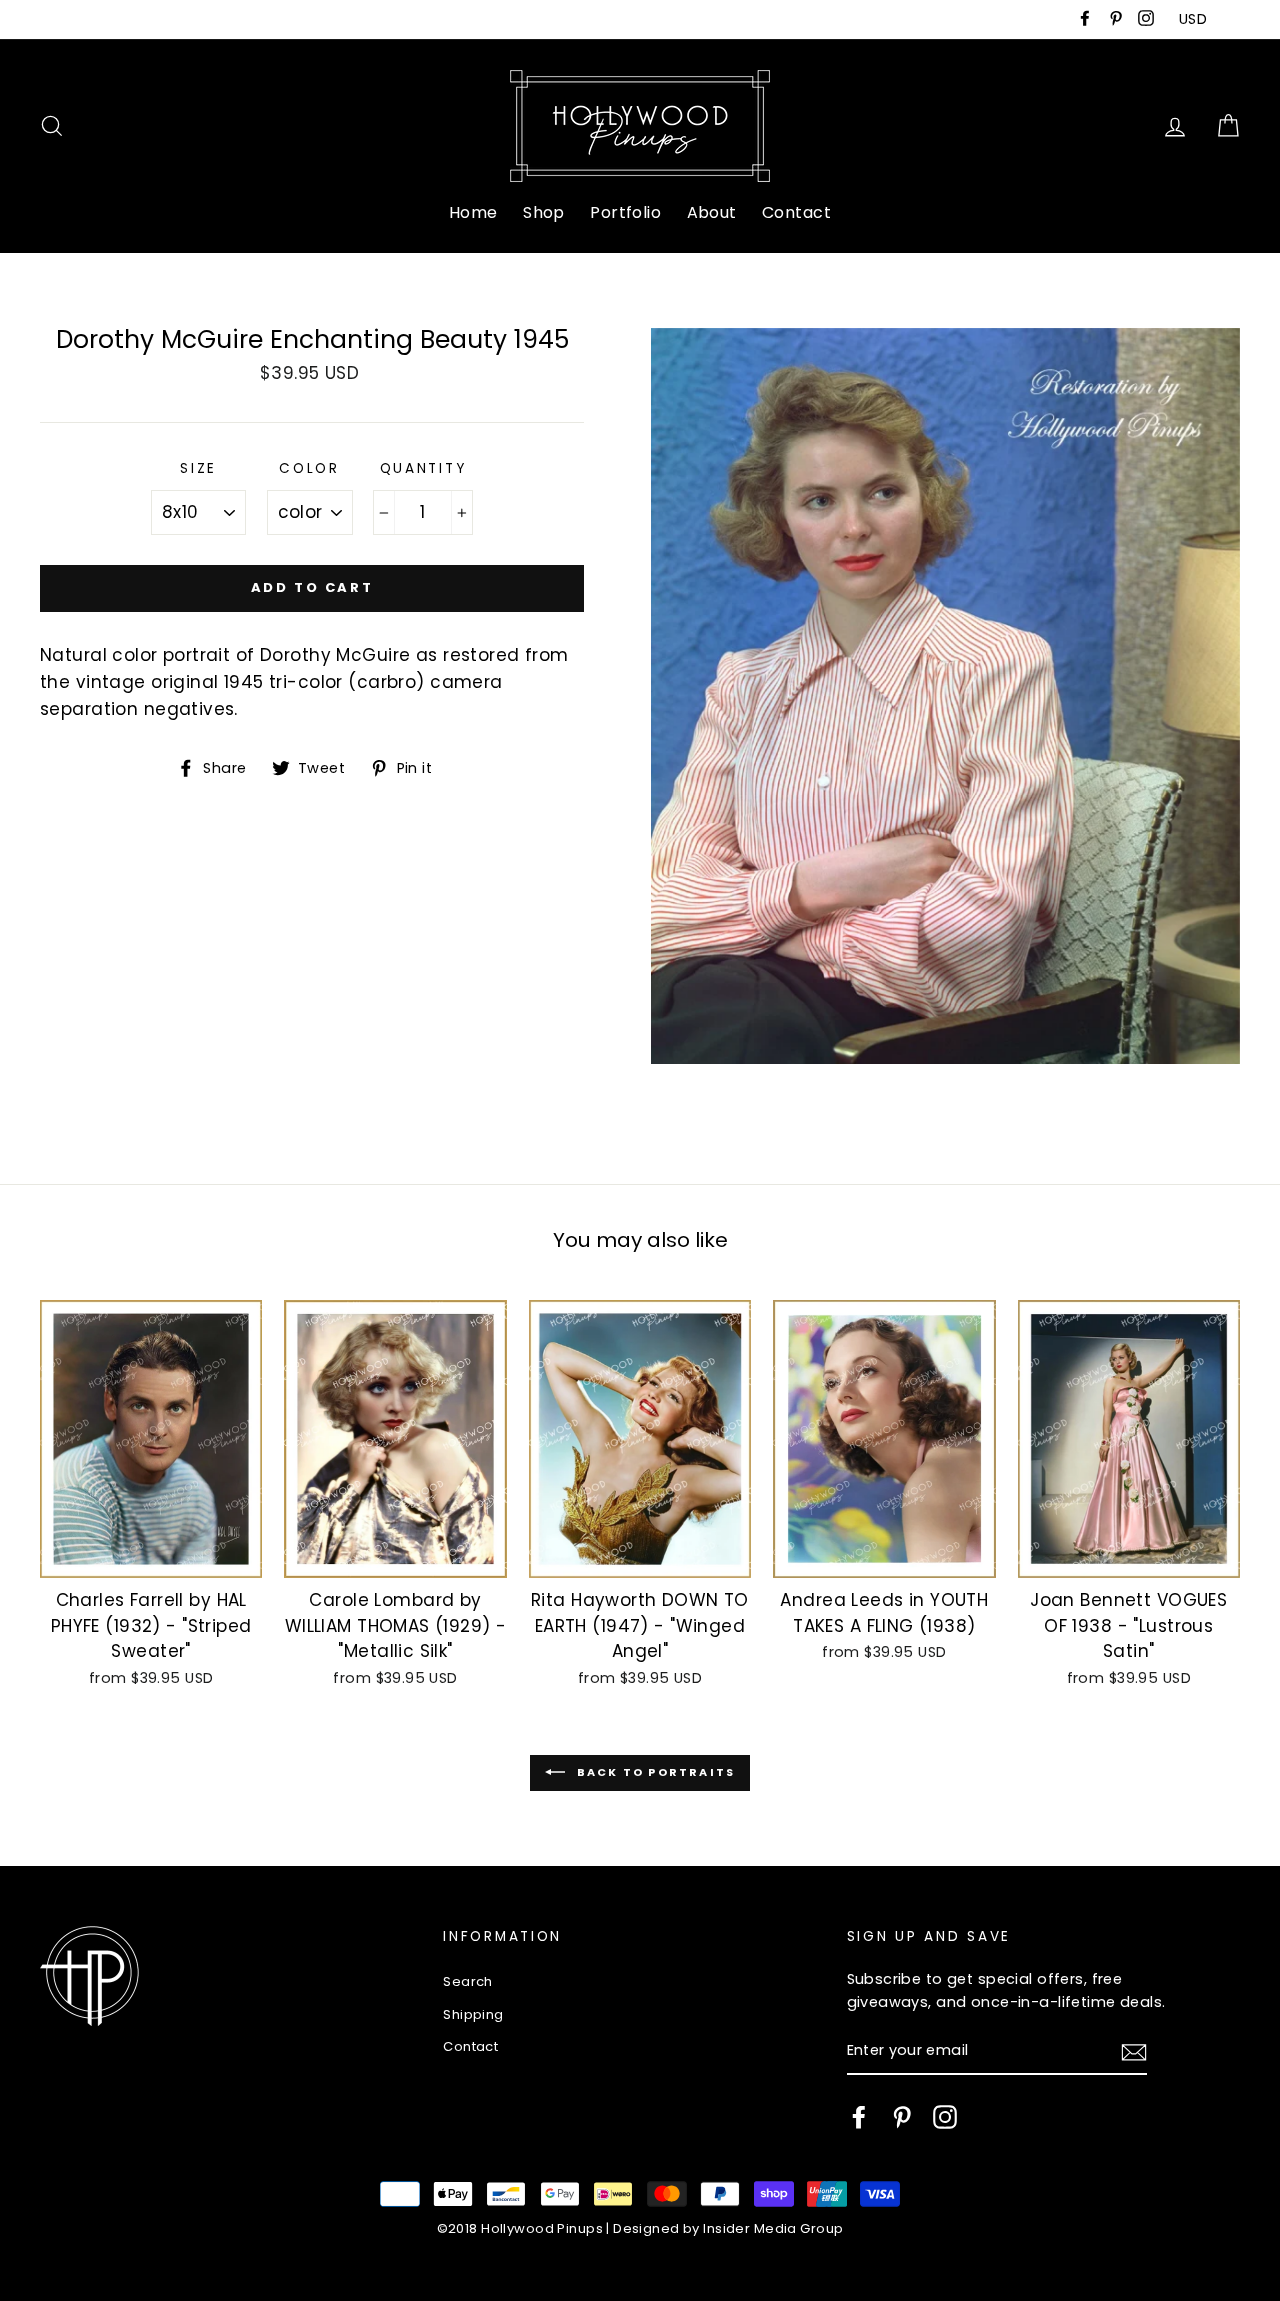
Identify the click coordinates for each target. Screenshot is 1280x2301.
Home (473, 212)
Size (198, 468)
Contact (796, 212)
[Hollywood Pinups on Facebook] (859, 2117)
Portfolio (625, 212)
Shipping (473, 2014)
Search (468, 1981)
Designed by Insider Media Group (728, 2228)
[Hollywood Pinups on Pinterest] (902, 2117)
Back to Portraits (654, 1772)
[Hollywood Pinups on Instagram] (945, 2117)
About (712, 212)
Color (309, 468)
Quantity (423, 468)
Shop (544, 212)
